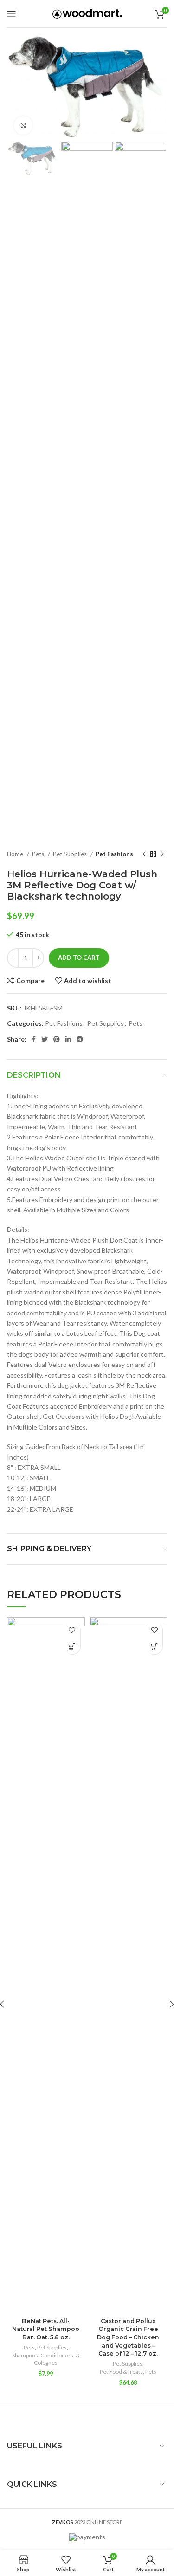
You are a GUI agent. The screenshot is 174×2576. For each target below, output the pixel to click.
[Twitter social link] (45, 1039)
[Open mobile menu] (12, 14)
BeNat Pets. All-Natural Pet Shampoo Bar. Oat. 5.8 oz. (46, 2329)
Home (16, 854)
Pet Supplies (71, 854)
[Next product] (162, 854)
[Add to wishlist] (72, 1630)
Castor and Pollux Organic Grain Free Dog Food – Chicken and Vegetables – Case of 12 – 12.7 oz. (128, 2337)
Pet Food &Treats (121, 2372)
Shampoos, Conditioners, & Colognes (46, 2359)
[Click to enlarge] (23, 125)
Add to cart (79, 958)
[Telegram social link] (80, 1039)
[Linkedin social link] (68, 1039)
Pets (39, 854)
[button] (72, 1646)
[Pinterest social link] (57, 1039)
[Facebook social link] (34, 1039)
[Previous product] (144, 854)
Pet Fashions (114, 854)
